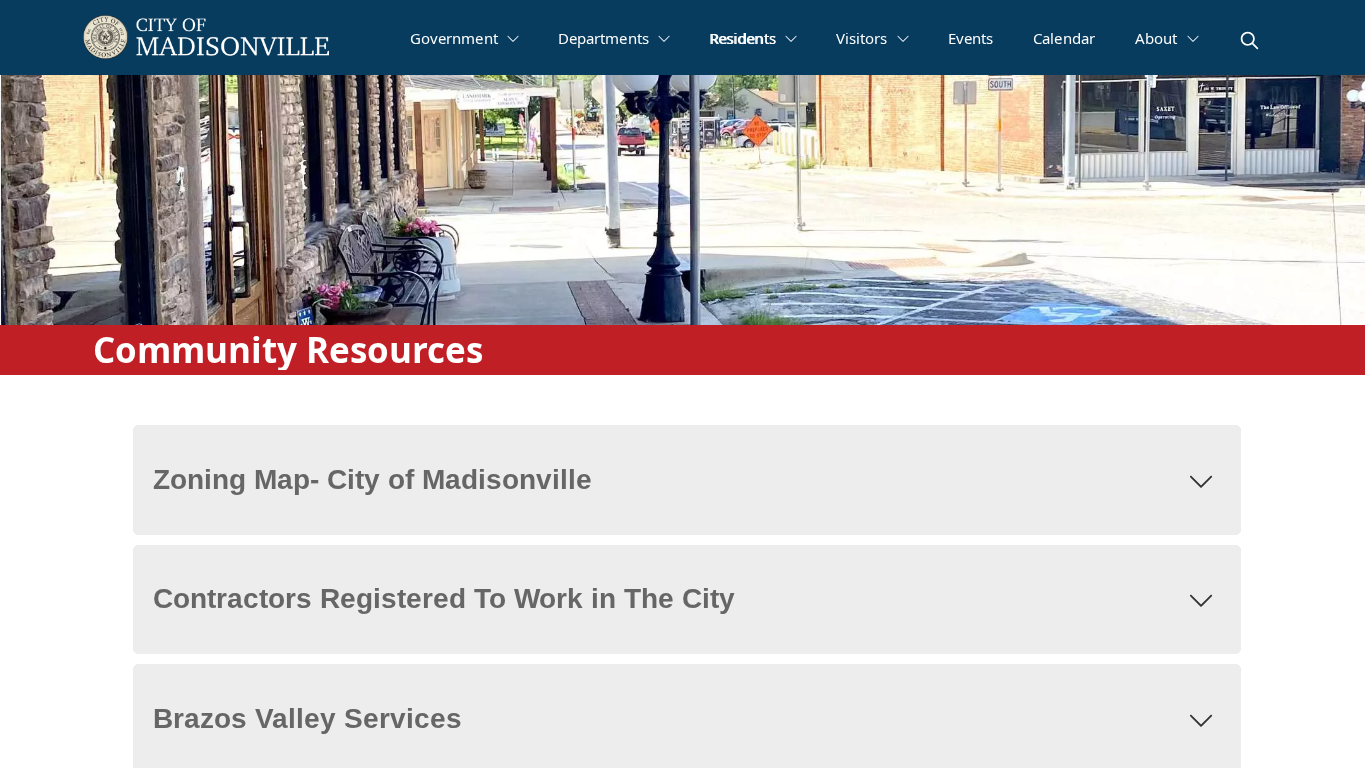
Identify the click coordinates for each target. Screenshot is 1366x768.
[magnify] (1249, 40)
